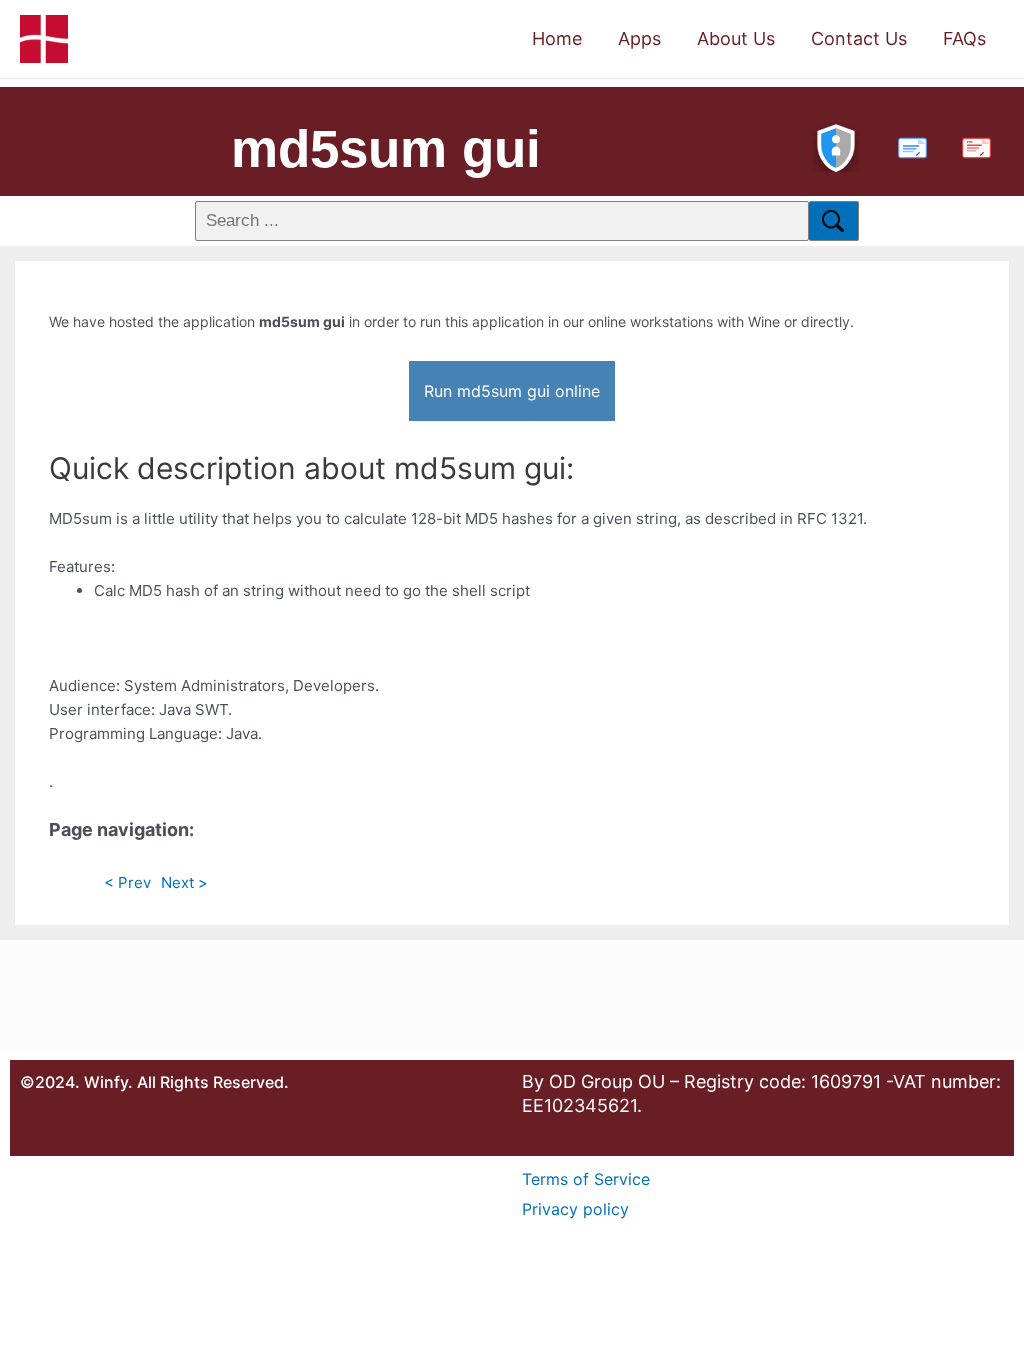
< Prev (127, 882)
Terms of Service (586, 1179)
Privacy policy (575, 1209)
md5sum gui (386, 148)
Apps (639, 38)
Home (557, 38)
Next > (184, 882)
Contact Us (859, 38)
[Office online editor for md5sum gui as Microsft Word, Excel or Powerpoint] (908, 145)
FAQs (964, 38)
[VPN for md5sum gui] (836, 145)
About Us (736, 38)
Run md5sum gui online (512, 391)
